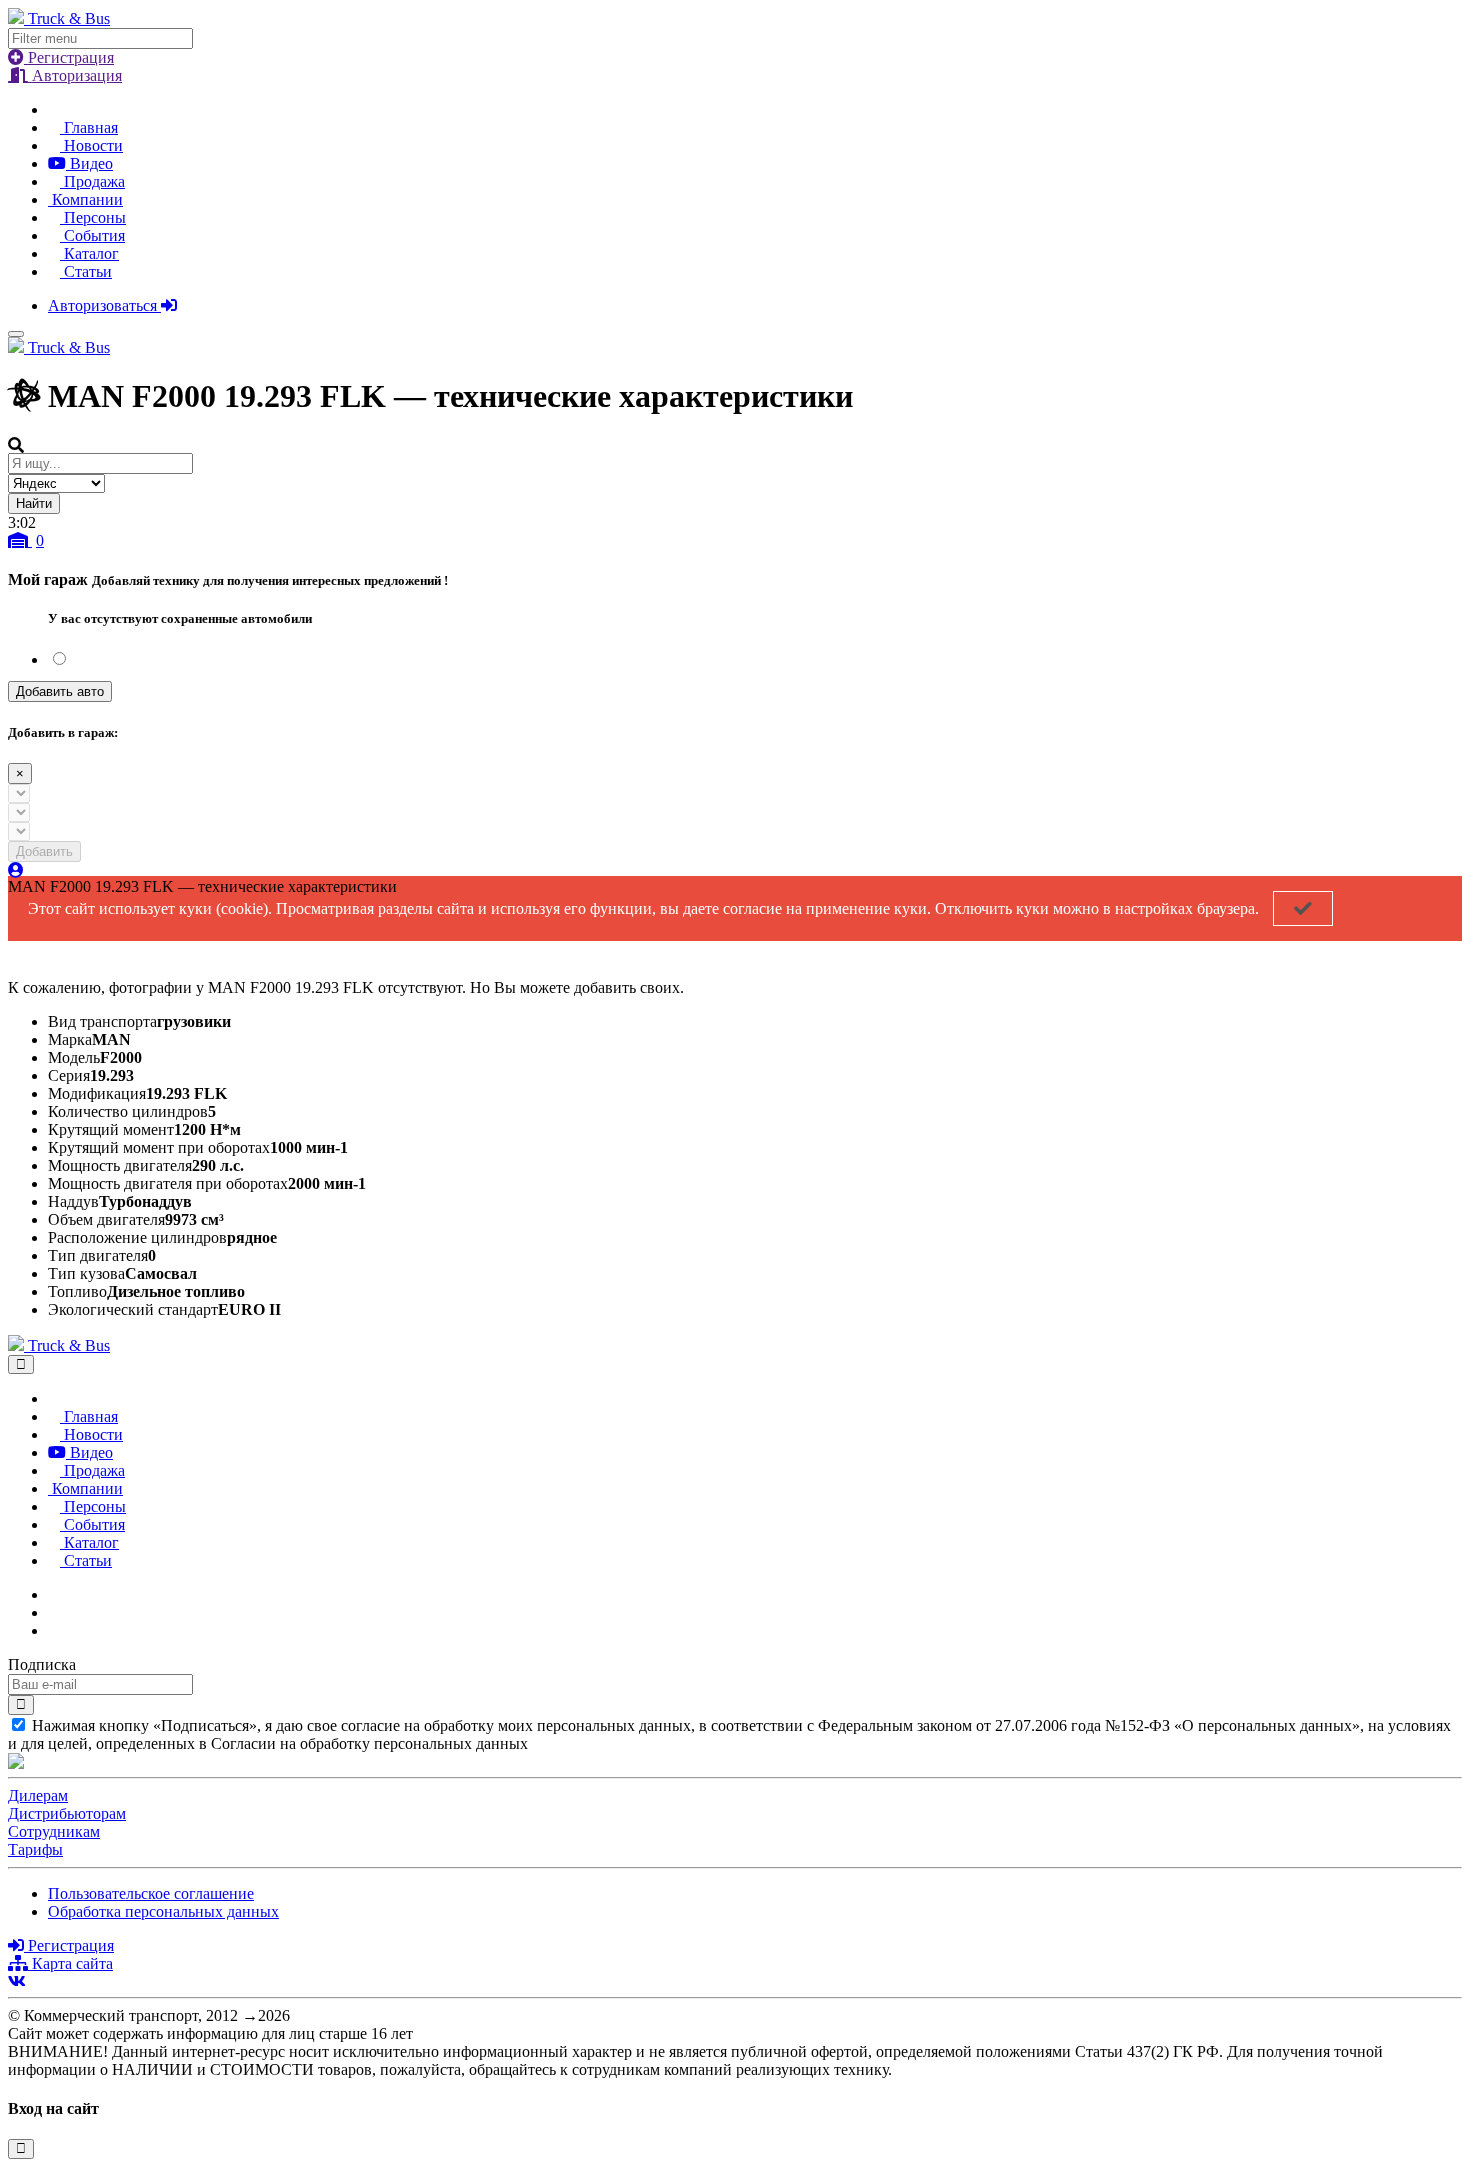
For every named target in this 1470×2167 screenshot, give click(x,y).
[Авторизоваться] (16, 870)
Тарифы (35, 1849)
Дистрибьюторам (67, 1813)
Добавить (44, 851)
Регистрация (69, 57)
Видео (89, 163)
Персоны (93, 217)
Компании (85, 199)
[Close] (21, 1364)
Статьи (86, 271)
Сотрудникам (54, 1831)
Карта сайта (70, 1963)
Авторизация (75, 75)
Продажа (92, 181)
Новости (91, 145)
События (92, 235)
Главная (89, 127)
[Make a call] (54, 1630)
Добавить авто (60, 691)
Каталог (89, 253)
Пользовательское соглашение (151, 1893)
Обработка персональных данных (163, 1911)
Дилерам (38, 1795)
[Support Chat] (54, 1612)
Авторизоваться (104, 305)
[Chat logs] (54, 1594)
